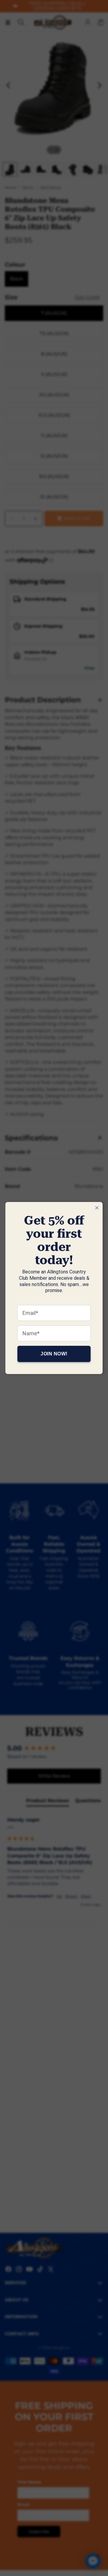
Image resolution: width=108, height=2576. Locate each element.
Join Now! (54, 1354)
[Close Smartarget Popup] (97, 1208)
